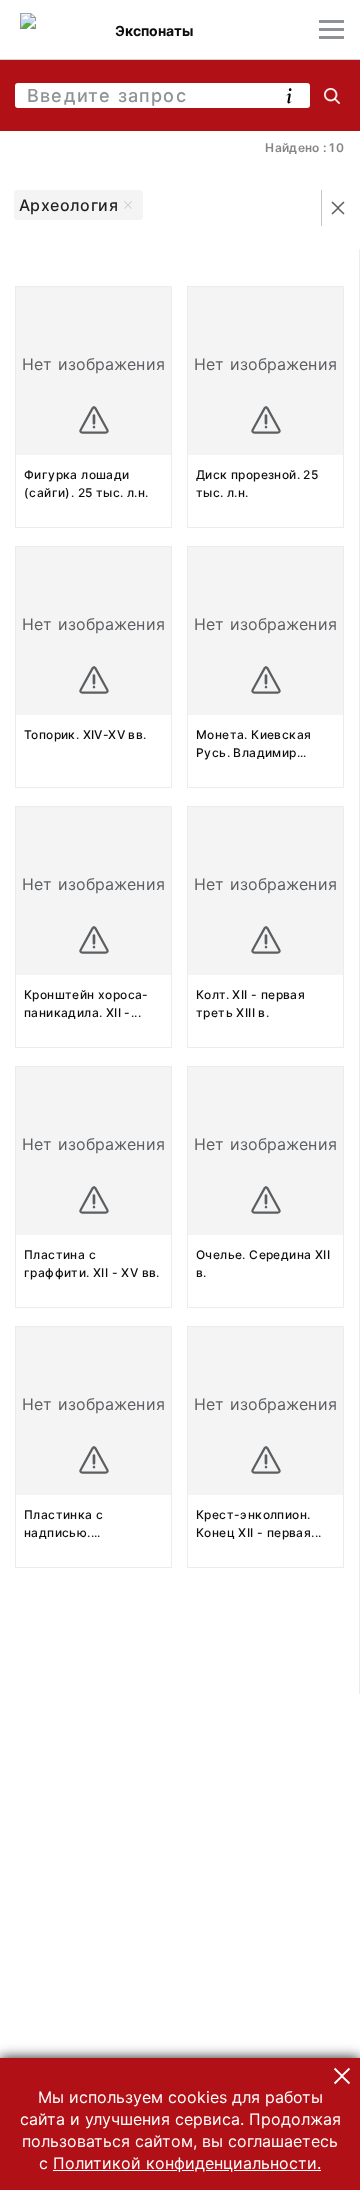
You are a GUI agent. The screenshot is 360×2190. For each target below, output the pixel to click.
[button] (342, 2076)
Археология (68, 205)
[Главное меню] (331, 29)
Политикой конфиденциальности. (187, 2163)
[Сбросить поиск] (338, 208)
